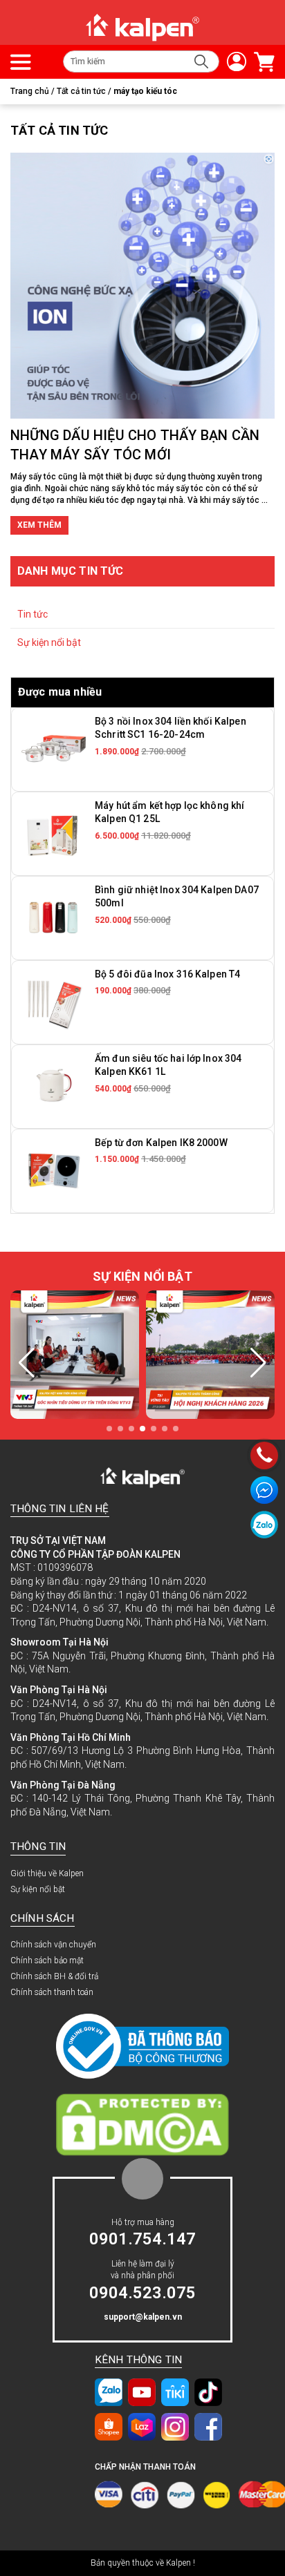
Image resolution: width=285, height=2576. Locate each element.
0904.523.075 (142, 2293)
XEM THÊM (39, 525)
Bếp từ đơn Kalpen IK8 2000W (161, 1143)
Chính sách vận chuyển (53, 1945)
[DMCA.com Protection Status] (142, 2124)
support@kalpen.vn (143, 2317)
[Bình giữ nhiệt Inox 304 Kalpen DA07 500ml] (53, 917)
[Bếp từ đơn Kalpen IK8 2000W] (53, 1170)
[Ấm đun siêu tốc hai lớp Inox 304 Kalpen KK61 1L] (53, 1086)
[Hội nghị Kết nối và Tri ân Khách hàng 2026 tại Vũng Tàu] (108, 1355)
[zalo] (109, 2392)
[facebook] (208, 2427)
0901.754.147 (142, 2239)
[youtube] (142, 2392)
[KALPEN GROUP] (142, 27)
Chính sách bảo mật (47, 1960)
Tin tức (33, 614)
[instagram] (175, 2427)
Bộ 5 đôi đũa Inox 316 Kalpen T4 (167, 974)
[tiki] (175, 2392)
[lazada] (142, 2427)
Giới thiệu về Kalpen (47, 1873)
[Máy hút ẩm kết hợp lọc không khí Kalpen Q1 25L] (53, 833)
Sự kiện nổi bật (49, 642)
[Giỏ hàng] (261, 62)
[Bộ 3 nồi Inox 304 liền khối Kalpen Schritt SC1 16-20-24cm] (53, 749)
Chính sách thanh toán (52, 1992)
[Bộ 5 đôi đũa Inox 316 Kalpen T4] (53, 1002)
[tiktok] (208, 2392)
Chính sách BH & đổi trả (54, 1976)
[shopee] (109, 2427)
